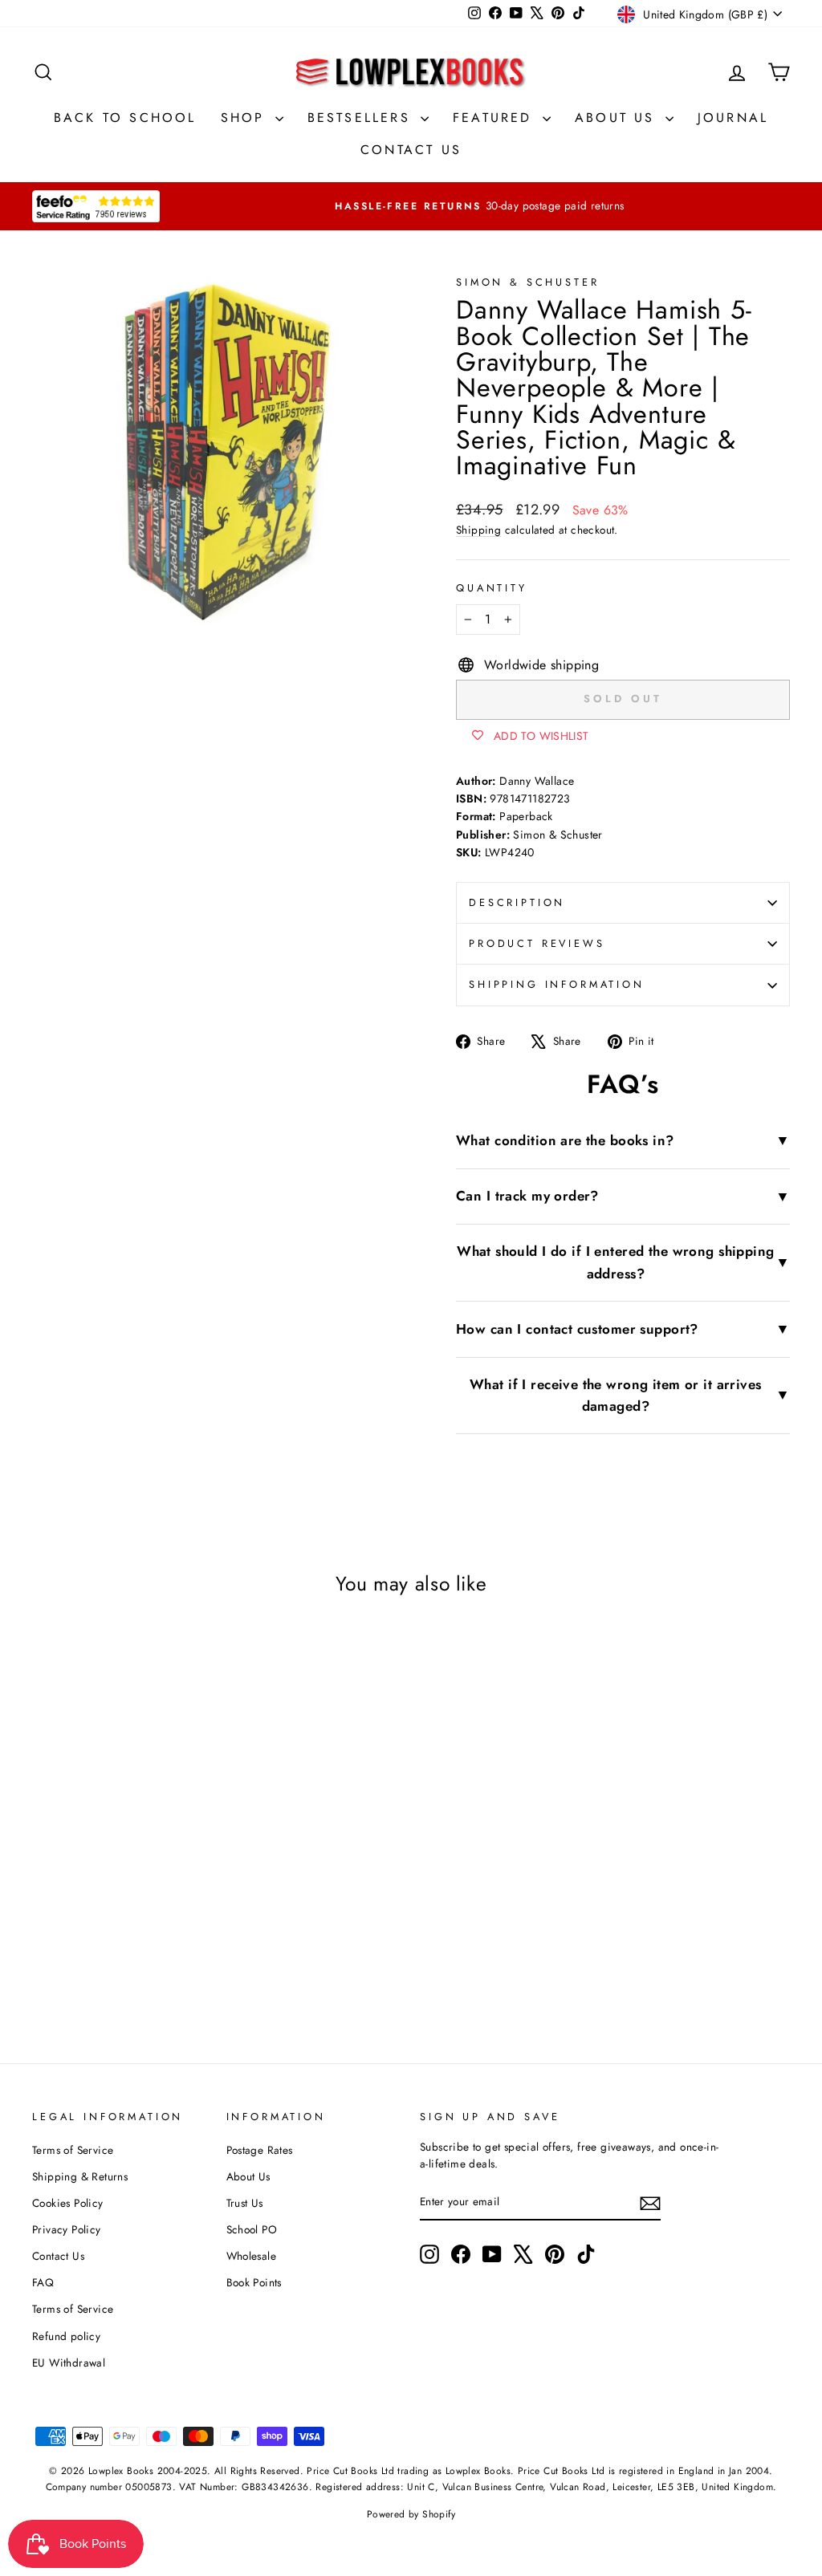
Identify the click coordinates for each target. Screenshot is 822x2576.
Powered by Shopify (411, 2514)
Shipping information (557, 984)
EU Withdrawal (69, 2363)
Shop (246, 118)
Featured (496, 118)
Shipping (478, 530)
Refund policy (66, 2336)
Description (517, 902)
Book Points (254, 2282)
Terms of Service (73, 2150)
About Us (618, 118)
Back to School (125, 118)
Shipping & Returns (80, 2176)
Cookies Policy (68, 2203)
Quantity (492, 588)
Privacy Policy (67, 2229)
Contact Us (411, 150)
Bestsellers (362, 118)
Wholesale (252, 2256)
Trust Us (245, 2203)
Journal (733, 118)
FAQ (43, 2282)
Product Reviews (537, 943)
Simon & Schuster (527, 282)
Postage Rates (260, 2150)
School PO (252, 2229)
